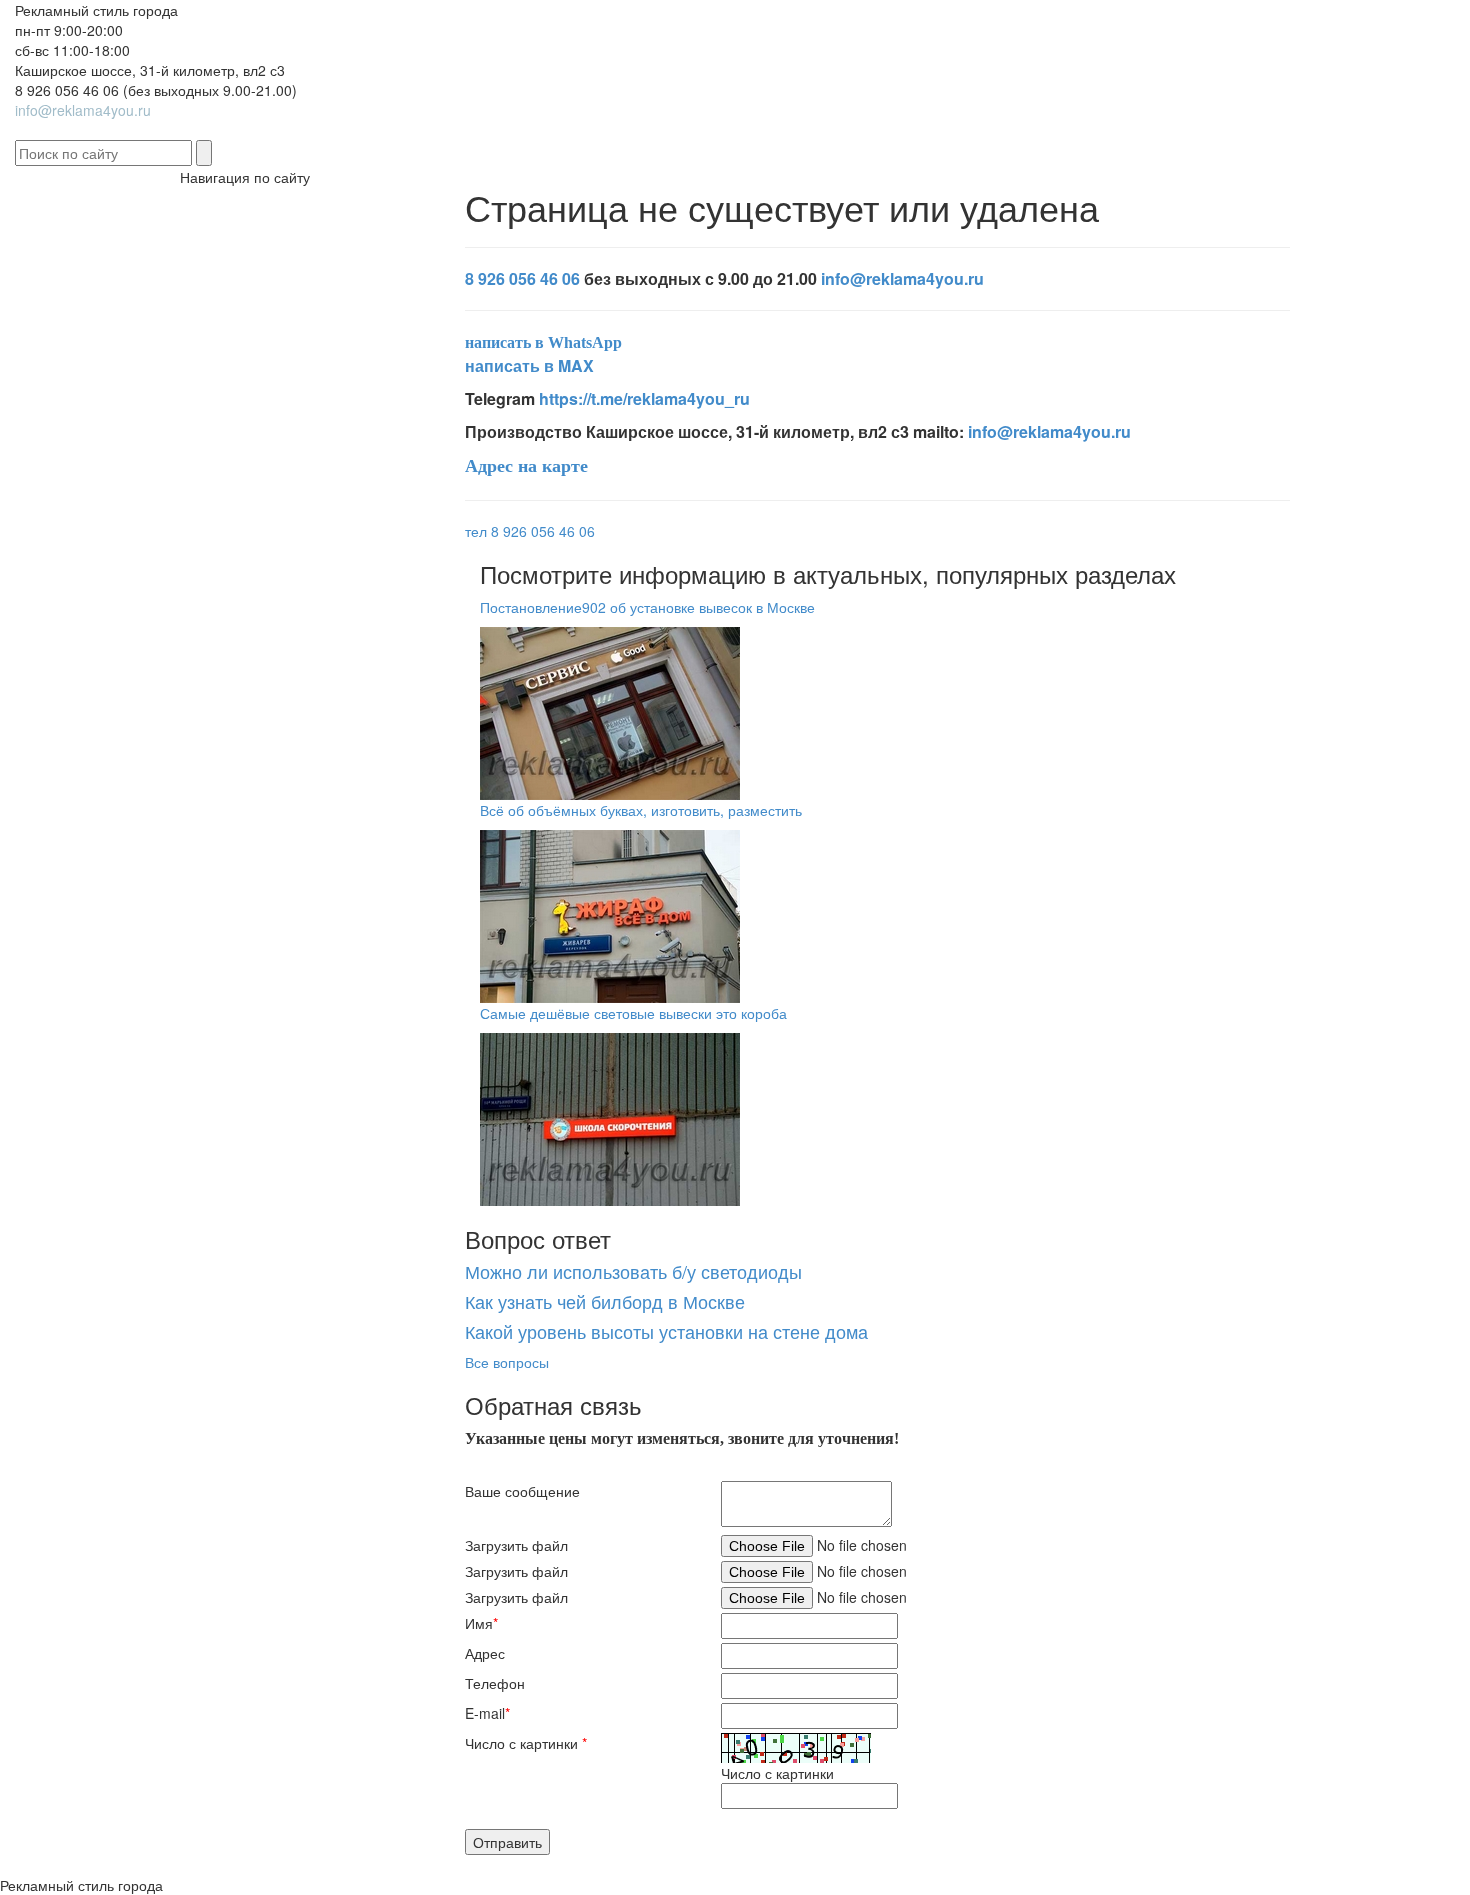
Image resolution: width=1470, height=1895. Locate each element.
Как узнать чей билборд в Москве (605, 1301)
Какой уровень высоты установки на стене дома (666, 1331)
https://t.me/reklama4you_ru (644, 398)
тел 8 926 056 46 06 (530, 531)
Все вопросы (507, 1362)
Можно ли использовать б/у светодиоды (633, 1271)
